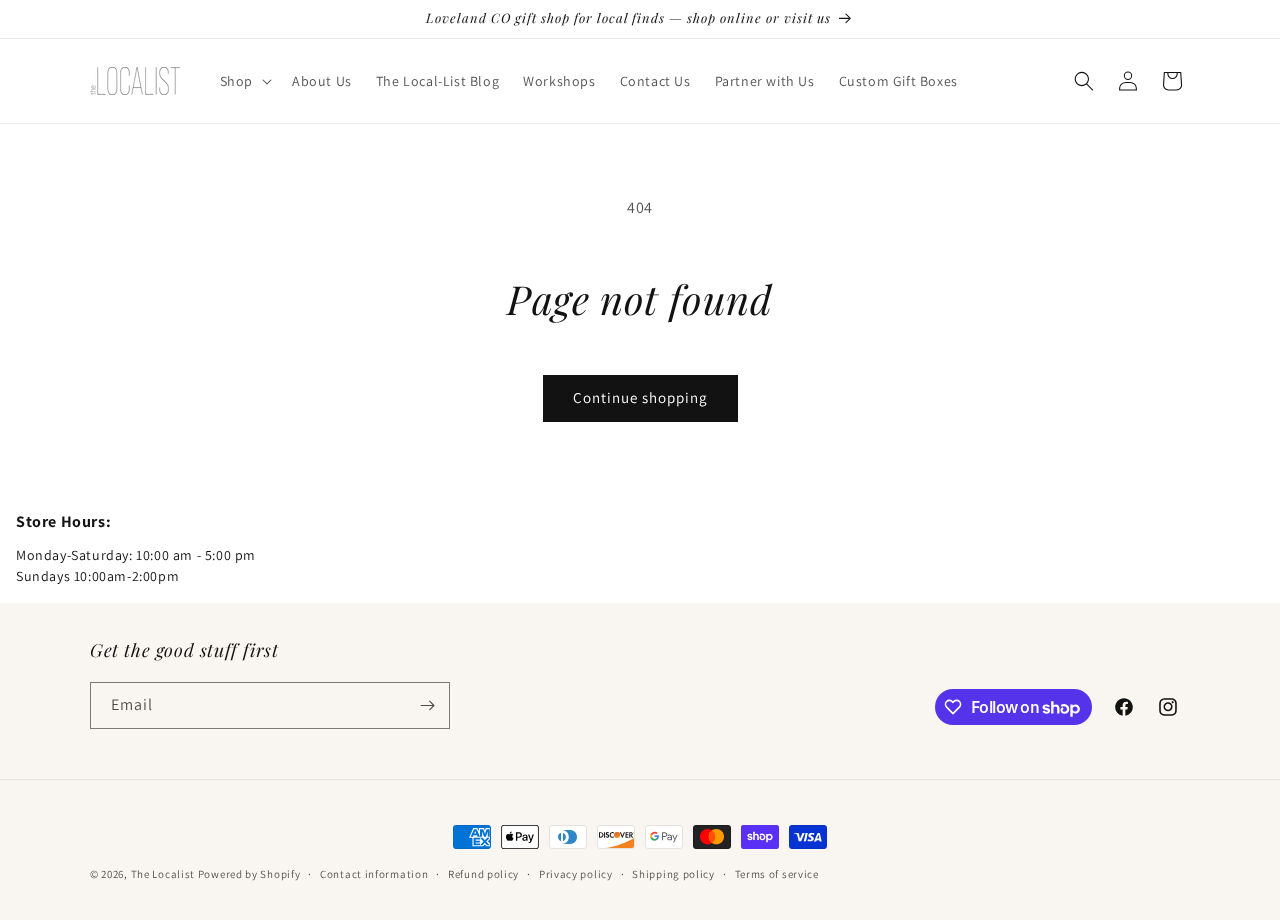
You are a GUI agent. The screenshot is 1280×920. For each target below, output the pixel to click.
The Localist (163, 874)
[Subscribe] (427, 705)
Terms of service (777, 874)
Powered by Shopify (249, 874)
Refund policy (483, 874)
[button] (244, 81)
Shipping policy (673, 874)
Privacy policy (576, 874)
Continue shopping (640, 397)
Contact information (374, 874)
